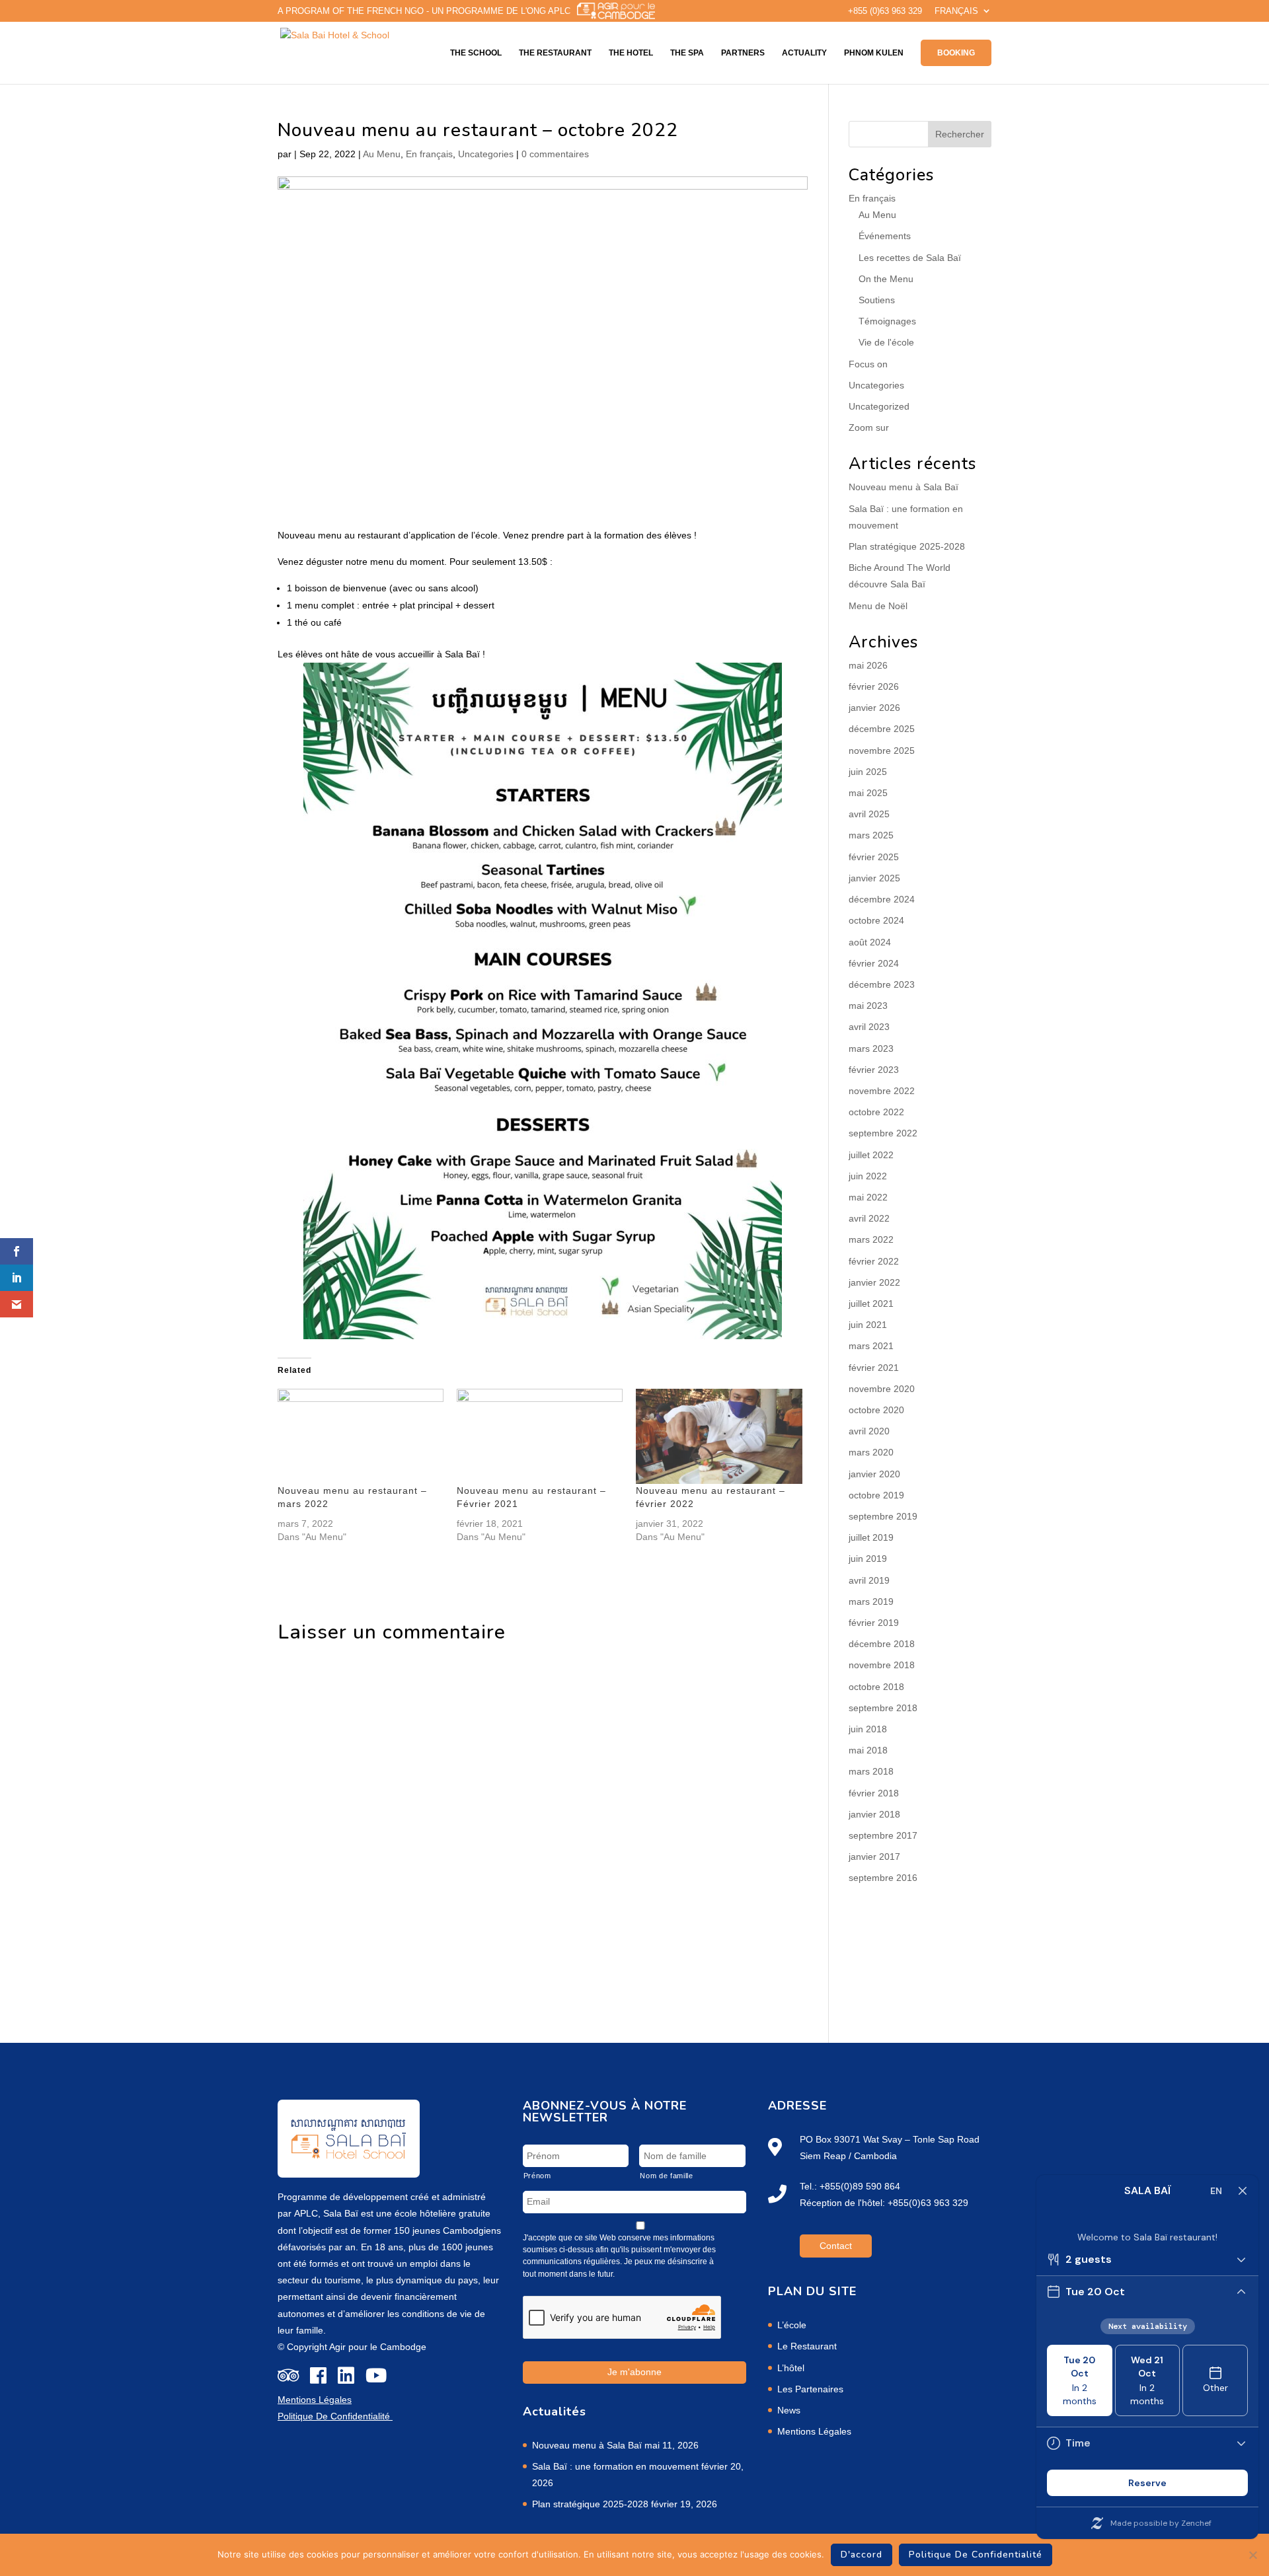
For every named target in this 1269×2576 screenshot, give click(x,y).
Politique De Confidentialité (976, 2555)
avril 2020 (869, 1431)
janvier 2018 (874, 1814)
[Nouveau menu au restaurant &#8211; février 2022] (719, 1436)
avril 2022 (869, 1218)
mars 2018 (871, 1771)
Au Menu (382, 154)
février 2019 (874, 1623)
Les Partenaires (810, 2389)
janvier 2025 (874, 878)
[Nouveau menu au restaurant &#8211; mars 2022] (361, 1436)
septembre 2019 (883, 1516)
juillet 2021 (871, 1304)
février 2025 (874, 857)
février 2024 (874, 963)
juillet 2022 (871, 1155)
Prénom (537, 2176)
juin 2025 (868, 772)
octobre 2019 (876, 1495)
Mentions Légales (814, 2431)
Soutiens (877, 300)
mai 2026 (868, 665)
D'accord (862, 2555)
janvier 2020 (874, 1474)
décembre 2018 (882, 1644)
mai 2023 (868, 1006)
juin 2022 (868, 1176)
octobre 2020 (876, 1410)
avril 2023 (869, 1027)
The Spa (687, 53)
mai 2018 (868, 1750)
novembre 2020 (882, 1389)
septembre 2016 (883, 1878)
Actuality (804, 53)
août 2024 (870, 942)
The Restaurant (555, 53)
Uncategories (486, 154)
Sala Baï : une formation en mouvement (615, 2466)
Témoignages (887, 321)
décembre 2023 (882, 984)
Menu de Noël (878, 606)
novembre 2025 (882, 751)
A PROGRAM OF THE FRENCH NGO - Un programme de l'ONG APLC (424, 11)
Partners (743, 53)
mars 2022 (871, 1239)
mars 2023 (871, 1049)
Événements (885, 236)
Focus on (868, 364)
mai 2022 (868, 1197)
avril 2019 (869, 1580)
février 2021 (874, 1368)
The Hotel (631, 53)
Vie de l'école (886, 342)
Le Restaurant (807, 2346)
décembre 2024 (882, 899)
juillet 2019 (871, 1537)
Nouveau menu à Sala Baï (904, 487)
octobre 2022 (876, 1112)
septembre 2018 (883, 1708)
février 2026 (874, 686)
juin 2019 (868, 1559)
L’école (792, 2325)
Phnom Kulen (874, 53)
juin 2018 (868, 1729)
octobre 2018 (876, 1687)
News (789, 2410)
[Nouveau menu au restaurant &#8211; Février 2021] (540, 1436)
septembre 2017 (883, 1835)
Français (956, 11)
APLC (306, 2213)
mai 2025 (868, 793)
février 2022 (874, 1261)
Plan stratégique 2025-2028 (907, 546)
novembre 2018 (882, 1665)
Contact (836, 2246)
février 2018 (874, 1793)
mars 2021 (871, 1346)
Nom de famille (666, 2176)
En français (429, 154)
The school (476, 53)
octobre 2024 (876, 920)
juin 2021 (868, 1325)
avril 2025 (869, 814)
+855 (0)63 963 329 (885, 11)
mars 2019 (871, 1601)
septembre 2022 (883, 1133)
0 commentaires (555, 154)
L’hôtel (791, 2368)
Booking (956, 53)
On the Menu (886, 279)
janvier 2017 (874, 1857)
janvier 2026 (874, 708)
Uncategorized (879, 406)
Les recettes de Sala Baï (910, 258)
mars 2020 (871, 1452)
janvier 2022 (874, 1282)
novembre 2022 (882, 1091)
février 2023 (874, 1070)
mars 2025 (871, 835)
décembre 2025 (882, 729)
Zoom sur (869, 427)
